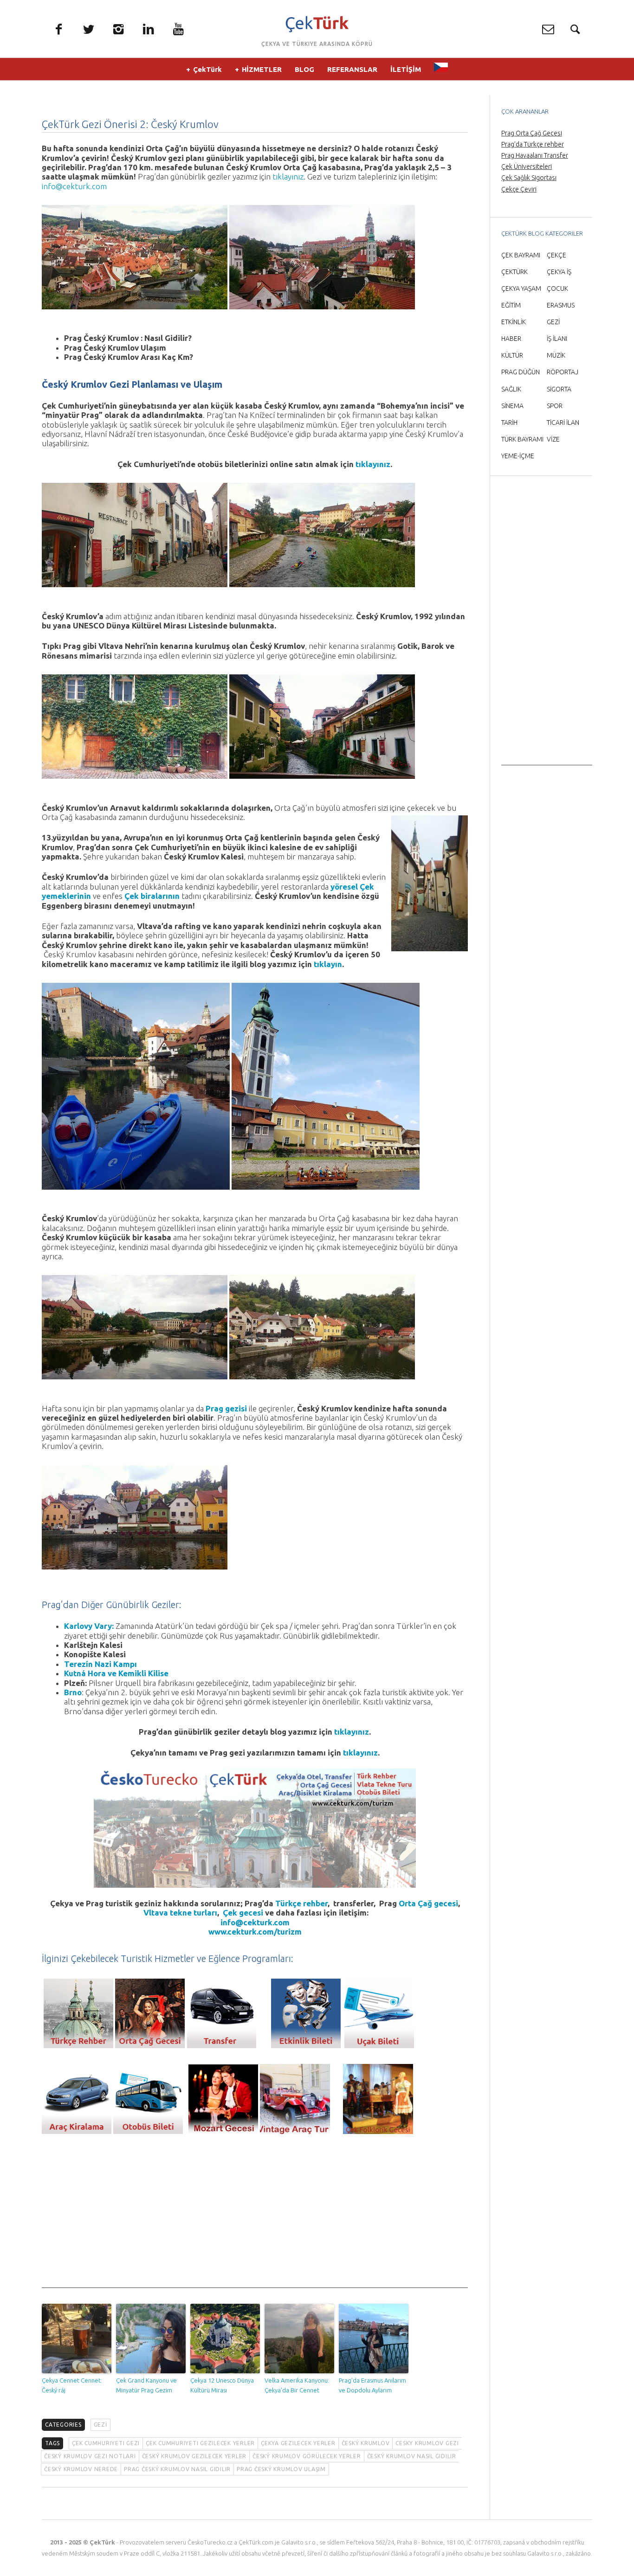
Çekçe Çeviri (519, 189)
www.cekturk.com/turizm (255, 1932)
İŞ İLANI (557, 339)
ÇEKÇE (556, 255)
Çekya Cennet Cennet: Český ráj (72, 2385)
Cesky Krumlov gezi (427, 2443)
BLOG (304, 69)
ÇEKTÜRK (514, 272)
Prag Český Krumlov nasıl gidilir (177, 2469)
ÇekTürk (207, 69)
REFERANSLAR (352, 69)
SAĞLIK (511, 389)
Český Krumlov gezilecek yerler (194, 2456)
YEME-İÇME (518, 456)
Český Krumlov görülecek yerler (307, 2456)
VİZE (553, 439)
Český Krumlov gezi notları (90, 2456)
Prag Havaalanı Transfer (535, 155)
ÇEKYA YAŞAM (521, 288)
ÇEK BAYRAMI (521, 255)
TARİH (509, 423)
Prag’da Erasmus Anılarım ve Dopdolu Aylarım (372, 2385)
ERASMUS (561, 305)
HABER (511, 339)
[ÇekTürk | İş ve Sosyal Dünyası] (317, 24)
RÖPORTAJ (563, 372)
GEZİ (100, 2425)
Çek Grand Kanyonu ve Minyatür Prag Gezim (146, 2385)
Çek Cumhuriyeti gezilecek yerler (200, 2443)
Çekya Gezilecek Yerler (298, 2443)
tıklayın (328, 964)
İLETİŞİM (406, 69)
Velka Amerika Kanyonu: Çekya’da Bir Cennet (297, 2385)
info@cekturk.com (74, 186)
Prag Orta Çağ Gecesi (532, 133)
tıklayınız (288, 176)
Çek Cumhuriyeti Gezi (106, 2443)
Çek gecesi (243, 1913)
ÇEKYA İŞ (559, 272)
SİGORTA (559, 389)
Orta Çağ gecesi (428, 1903)
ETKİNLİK (514, 322)
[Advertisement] (255, 2223)
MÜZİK (556, 355)
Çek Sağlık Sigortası (529, 178)
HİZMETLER (262, 69)
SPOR (555, 406)
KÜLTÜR (512, 355)
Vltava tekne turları (180, 1913)
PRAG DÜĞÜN (521, 372)
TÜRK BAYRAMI (522, 439)
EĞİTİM (511, 305)
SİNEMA (512, 406)
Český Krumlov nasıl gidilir (412, 2456)
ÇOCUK (557, 288)
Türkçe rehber (301, 1903)
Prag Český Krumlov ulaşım (281, 2469)
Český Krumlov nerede (81, 2469)
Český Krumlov (366, 2443)
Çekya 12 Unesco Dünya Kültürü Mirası (222, 2385)
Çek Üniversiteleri (527, 167)
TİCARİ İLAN (563, 423)
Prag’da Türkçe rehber (533, 144)
